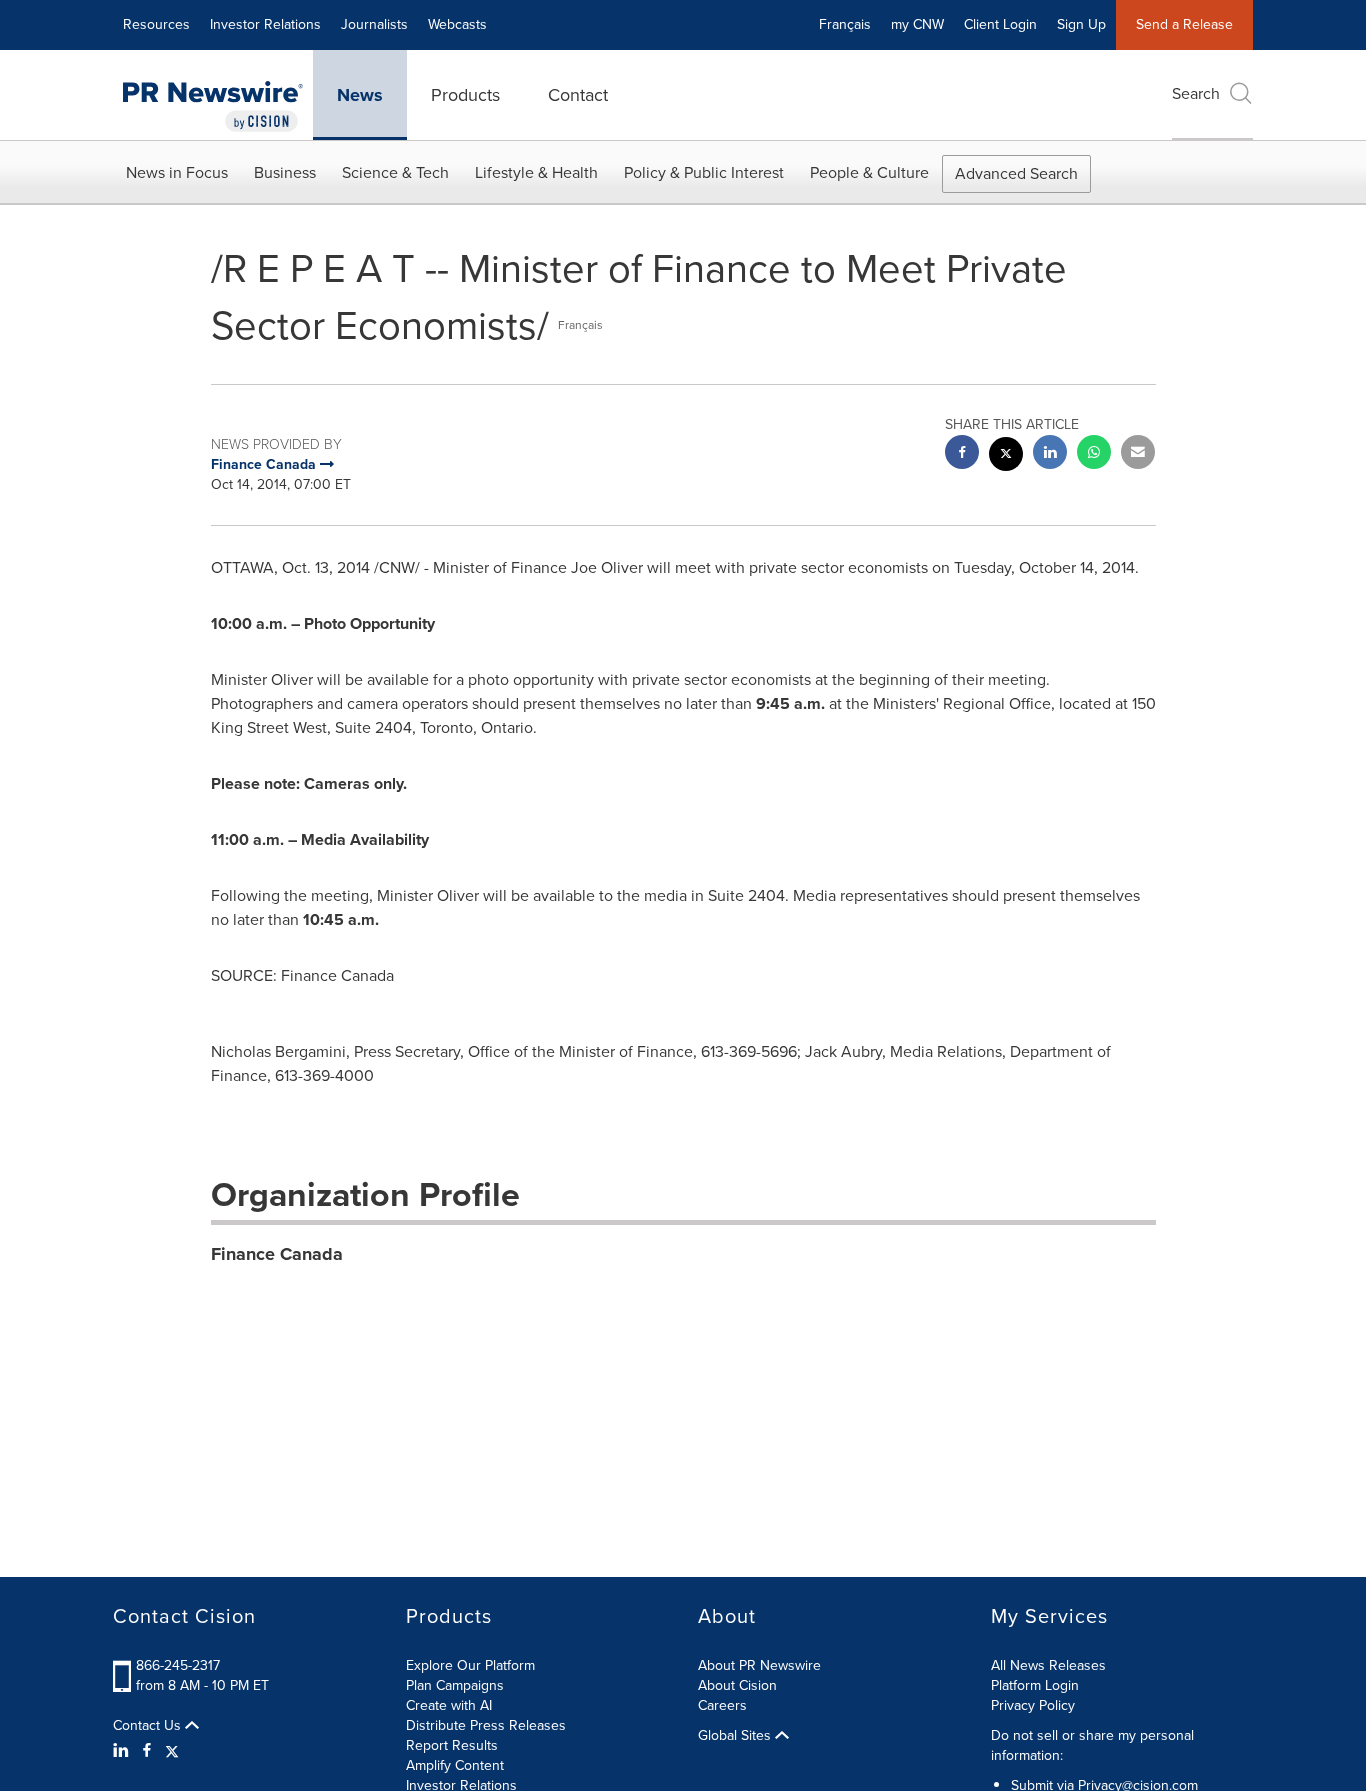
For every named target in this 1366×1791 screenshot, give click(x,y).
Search (1196, 93)
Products (465, 95)
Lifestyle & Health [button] (536, 172)
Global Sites (736, 1736)
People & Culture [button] (869, 172)
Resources (156, 24)
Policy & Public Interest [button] (704, 172)
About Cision (737, 1685)
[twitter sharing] (1006, 456)
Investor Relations (265, 24)
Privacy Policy (1033, 1705)
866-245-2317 (178, 1665)
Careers (722, 1705)
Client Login (1000, 24)
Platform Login (1035, 1685)
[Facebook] (147, 1751)
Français (845, 24)
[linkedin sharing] (1050, 454)
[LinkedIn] (123, 1751)
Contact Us (149, 1726)
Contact (578, 95)
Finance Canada (277, 1254)
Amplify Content (455, 1765)
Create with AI (449, 1705)
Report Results (452, 1745)
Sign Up (1081, 24)
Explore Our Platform (470, 1665)
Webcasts (457, 24)
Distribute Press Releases (486, 1725)
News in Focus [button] (177, 172)
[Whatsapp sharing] (1094, 454)
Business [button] (285, 172)
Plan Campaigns (455, 1685)
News (360, 95)
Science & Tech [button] (395, 172)
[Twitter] (172, 1751)
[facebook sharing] (962, 454)
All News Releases (1048, 1665)
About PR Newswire (759, 1665)
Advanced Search (1016, 173)
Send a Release (1184, 24)
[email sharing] (1138, 454)
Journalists (374, 24)
